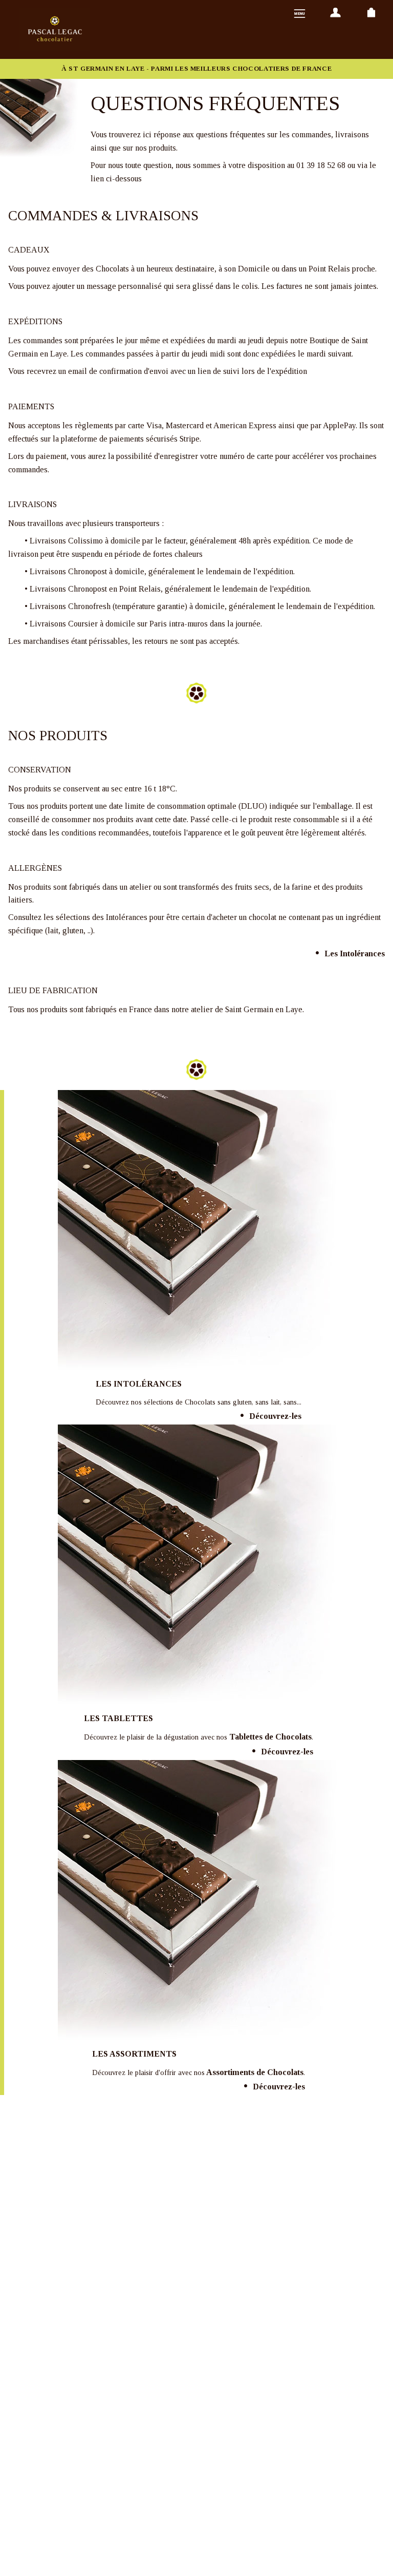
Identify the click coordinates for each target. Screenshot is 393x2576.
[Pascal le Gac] (54, 29)
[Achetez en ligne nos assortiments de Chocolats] (199, 1901)
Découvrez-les (275, 1416)
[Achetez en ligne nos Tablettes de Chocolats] (199, 1565)
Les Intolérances (355, 954)
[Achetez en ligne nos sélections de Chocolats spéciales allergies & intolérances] (199, 1231)
